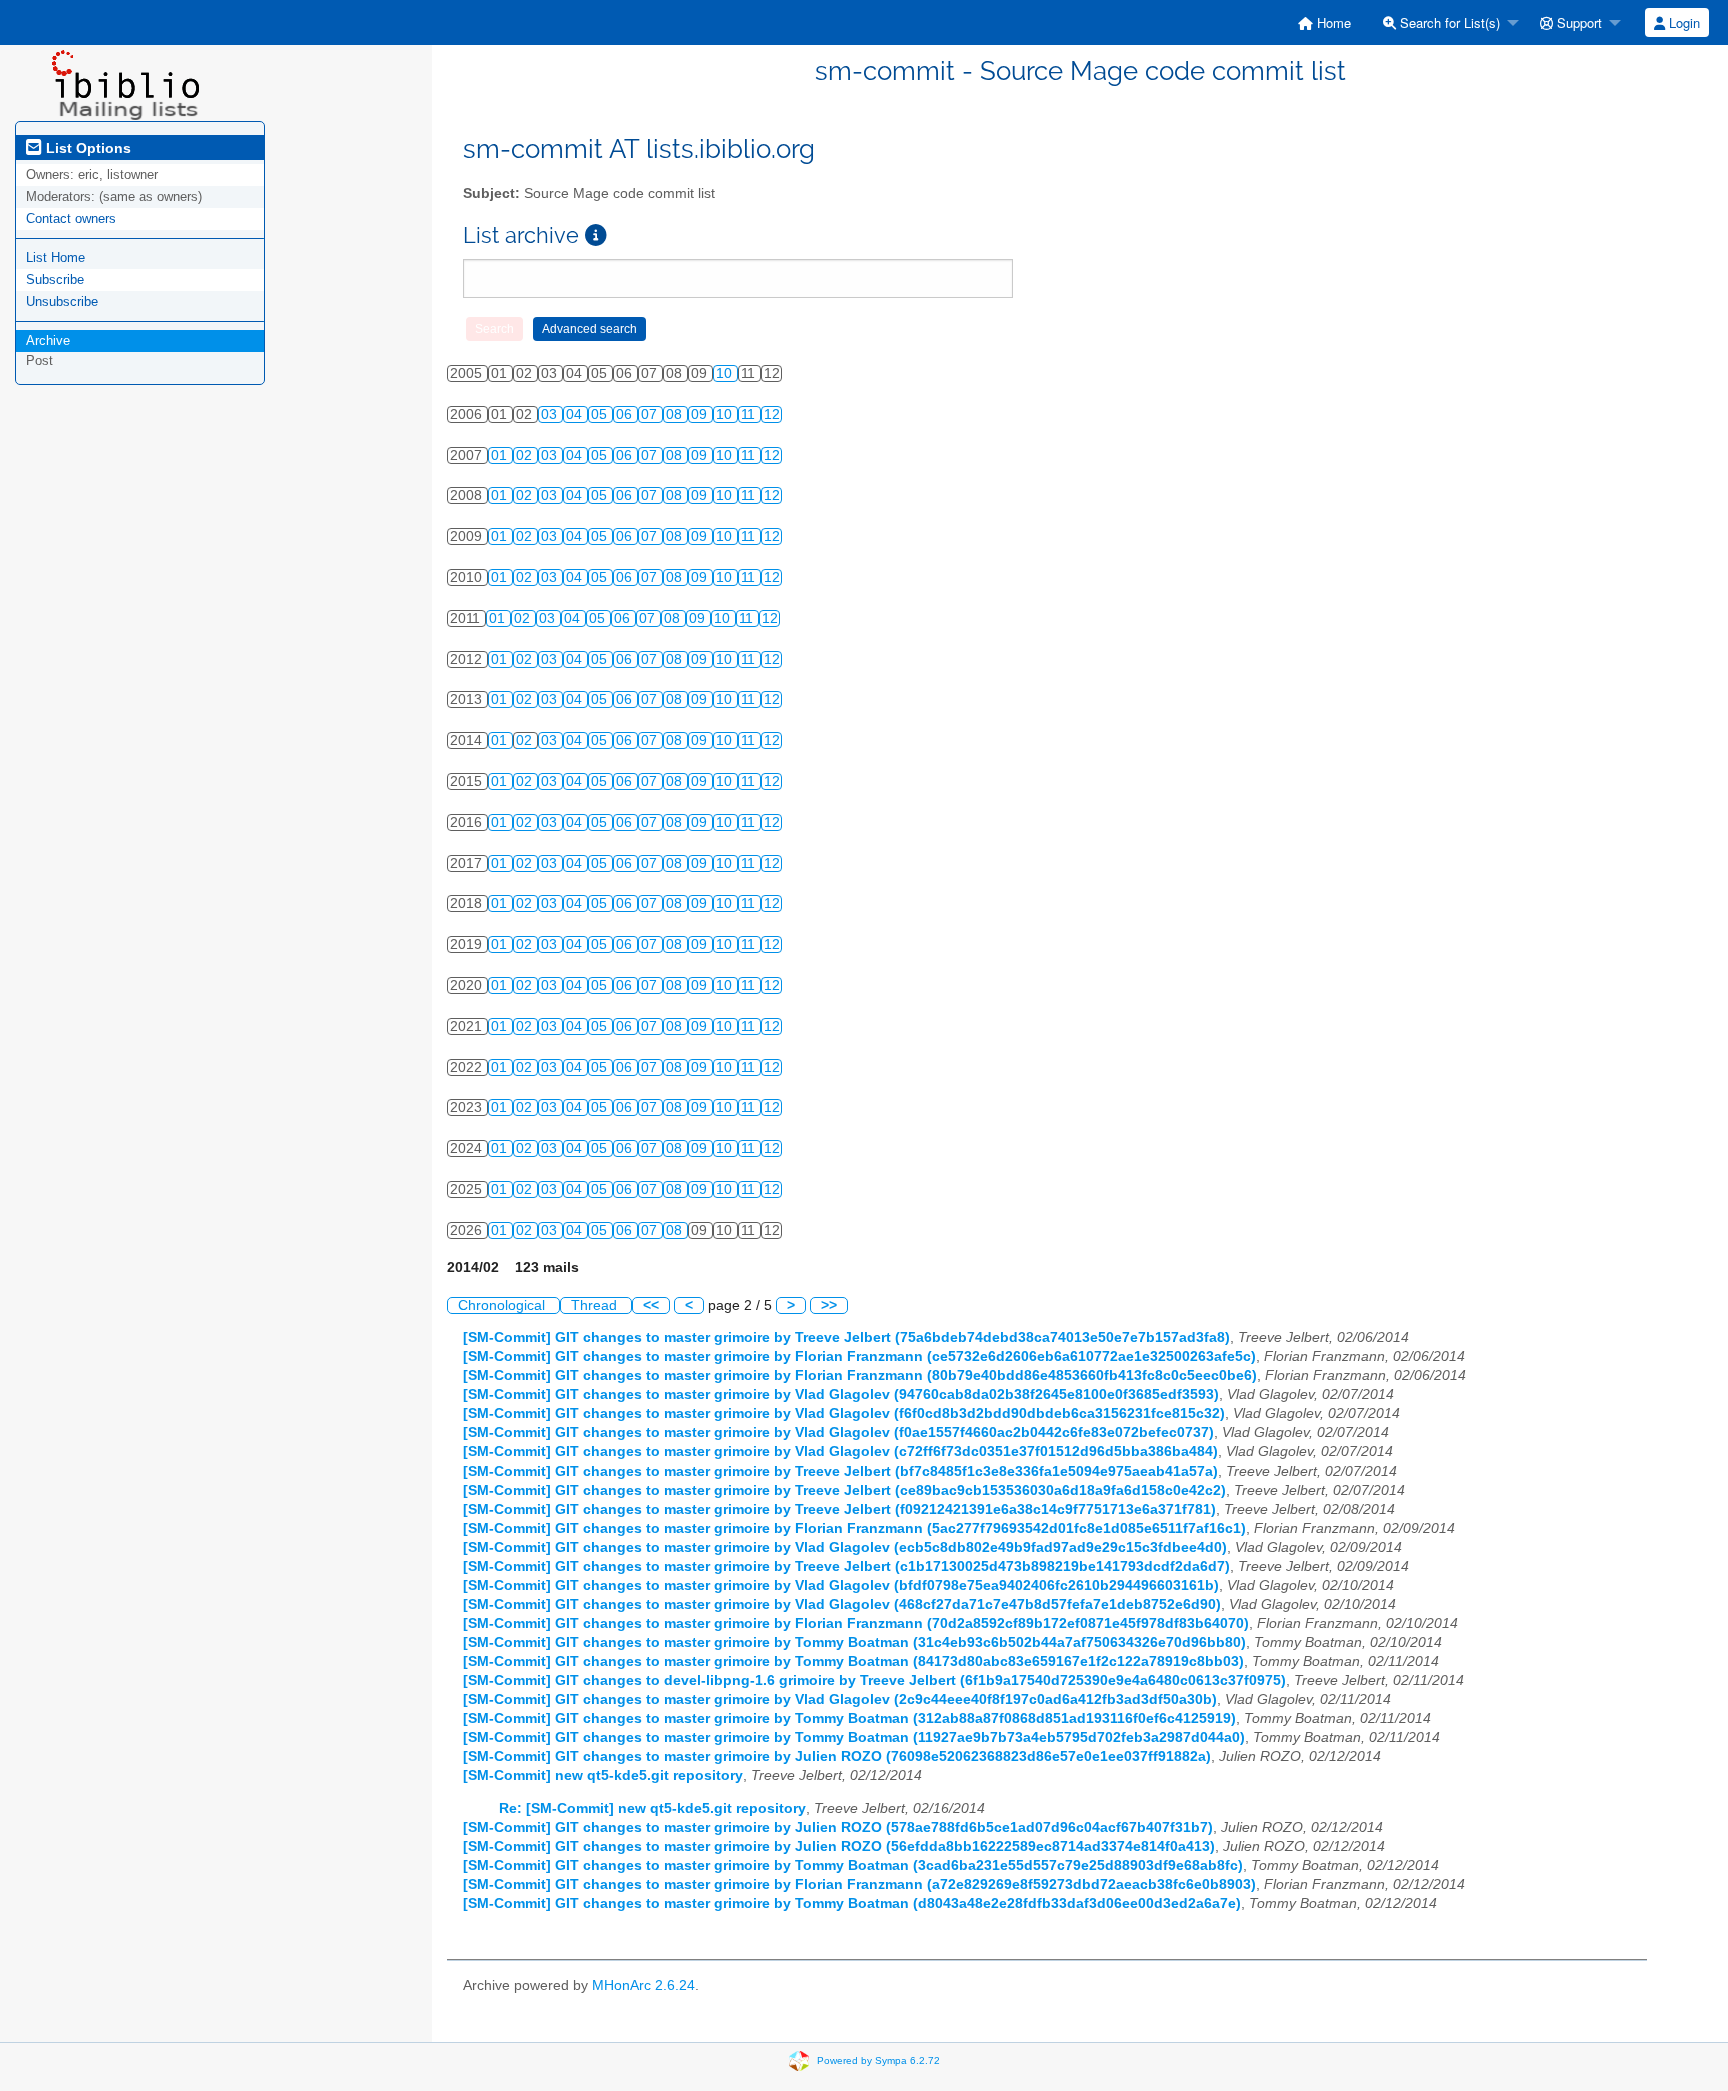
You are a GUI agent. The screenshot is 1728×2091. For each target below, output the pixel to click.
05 (601, 414)
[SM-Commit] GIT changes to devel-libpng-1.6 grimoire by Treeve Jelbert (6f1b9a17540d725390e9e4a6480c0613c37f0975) (874, 1680)
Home (1332, 22)
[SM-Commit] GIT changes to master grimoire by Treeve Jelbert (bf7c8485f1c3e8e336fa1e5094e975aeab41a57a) (840, 1471)
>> (829, 1305)
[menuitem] (1324, 22)
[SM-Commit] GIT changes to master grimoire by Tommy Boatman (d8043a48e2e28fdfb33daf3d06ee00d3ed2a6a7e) (852, 1903)
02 (526, 455)
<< (651, 1305)
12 (772, 414)
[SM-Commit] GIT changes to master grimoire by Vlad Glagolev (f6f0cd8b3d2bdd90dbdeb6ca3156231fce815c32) (844, 1413)
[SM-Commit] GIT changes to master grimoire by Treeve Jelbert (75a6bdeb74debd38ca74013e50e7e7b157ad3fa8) (846, 1337)
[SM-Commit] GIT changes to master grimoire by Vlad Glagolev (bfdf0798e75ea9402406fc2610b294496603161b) (841, 1585)
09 (701, 414)
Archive (48, 340)
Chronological (503, 1305)
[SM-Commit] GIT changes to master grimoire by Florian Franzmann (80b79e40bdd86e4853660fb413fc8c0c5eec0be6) (860, 1375)
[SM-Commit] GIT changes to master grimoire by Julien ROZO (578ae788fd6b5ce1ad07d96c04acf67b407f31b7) (838, 1827)
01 (501, 455)
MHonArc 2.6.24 (643, 1985)
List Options (86, 148)
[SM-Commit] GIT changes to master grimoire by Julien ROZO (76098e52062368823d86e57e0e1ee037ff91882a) (837, 1756)
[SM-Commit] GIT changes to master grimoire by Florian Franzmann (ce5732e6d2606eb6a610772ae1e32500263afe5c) (859, 1356)
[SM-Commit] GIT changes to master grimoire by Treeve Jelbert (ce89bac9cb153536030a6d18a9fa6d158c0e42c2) (844, 1490)
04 (576, 414)
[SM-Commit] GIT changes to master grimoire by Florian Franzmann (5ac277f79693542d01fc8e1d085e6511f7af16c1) (854, 1528)
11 (750, 414)
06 (626, 414)
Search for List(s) (1448, 22)
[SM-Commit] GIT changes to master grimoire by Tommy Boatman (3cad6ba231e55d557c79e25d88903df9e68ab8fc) (853, 1865)
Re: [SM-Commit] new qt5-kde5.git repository (652, 1808)
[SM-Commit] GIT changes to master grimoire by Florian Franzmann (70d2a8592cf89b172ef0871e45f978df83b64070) (856, 1623)
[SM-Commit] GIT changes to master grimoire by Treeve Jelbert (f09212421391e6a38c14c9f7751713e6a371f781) (839, 1509)
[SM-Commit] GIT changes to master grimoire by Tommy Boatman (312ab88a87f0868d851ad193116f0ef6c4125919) (849, 1718)
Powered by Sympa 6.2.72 (878, 2060)
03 (551, 414)
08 (676, 414)
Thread (596, 1305)
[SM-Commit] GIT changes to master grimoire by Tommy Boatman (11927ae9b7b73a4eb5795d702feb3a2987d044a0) (854, 1737)
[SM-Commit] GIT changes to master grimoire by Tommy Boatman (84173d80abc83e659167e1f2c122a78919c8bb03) (853, 1661)
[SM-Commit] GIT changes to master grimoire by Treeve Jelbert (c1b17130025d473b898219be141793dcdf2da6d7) (846, 1566)
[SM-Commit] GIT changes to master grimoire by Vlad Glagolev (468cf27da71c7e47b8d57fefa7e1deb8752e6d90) (842, 1604)
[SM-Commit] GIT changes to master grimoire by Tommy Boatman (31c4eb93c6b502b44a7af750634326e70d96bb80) (854, 1642)
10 (726, 373)
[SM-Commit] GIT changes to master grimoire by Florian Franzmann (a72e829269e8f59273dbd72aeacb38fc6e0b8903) (859, 1884)
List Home (55, 257)
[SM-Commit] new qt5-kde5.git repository (603, 1775)
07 (651, 414)
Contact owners (71, 218)
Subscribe (55, 279)
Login (1682, 22)
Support (1577, 22)
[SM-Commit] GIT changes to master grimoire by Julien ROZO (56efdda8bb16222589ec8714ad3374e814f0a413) (839, 1846)
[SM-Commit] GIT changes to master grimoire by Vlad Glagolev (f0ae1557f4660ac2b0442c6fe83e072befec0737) (838, 1432)
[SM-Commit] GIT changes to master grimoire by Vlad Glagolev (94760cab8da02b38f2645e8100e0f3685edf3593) (841, 1394)
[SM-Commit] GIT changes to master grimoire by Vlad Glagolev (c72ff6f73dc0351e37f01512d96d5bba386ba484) (840, 1451)
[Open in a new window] (596, 235)
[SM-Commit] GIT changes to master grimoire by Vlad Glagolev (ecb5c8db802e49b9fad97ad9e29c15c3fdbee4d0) (845, 1547)
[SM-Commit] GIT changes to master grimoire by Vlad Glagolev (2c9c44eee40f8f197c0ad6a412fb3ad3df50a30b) (840, 1699)
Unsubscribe (62, 301)
